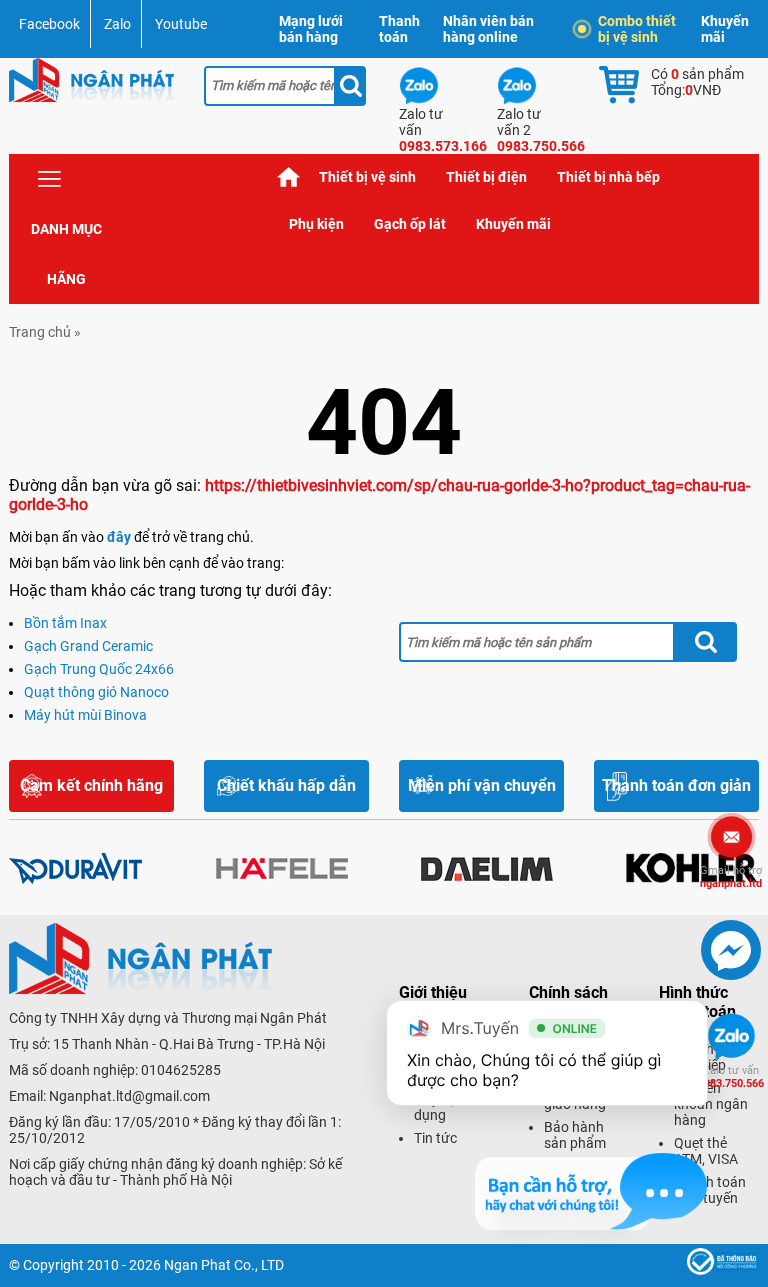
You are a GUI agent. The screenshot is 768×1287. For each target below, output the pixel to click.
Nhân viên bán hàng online (488, 29)
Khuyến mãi (725, 29)
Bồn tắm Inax (65, 623)
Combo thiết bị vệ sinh (637, 29)
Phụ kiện (316, 224)
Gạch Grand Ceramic (88, 646)
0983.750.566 (731, 1077)
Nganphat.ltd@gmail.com (129, 1096)
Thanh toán (399, 29)
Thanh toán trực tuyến (710, 1190)
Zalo (117, 24)
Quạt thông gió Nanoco (96, 692)
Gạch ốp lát (410, 224)
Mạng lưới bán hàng (311, 29)
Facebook (49, 24)
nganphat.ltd (731, 877)
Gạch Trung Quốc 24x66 (99, 669)
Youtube (181, 24)
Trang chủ (289, 177)
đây (119, 537)
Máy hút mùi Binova (85, 715)
